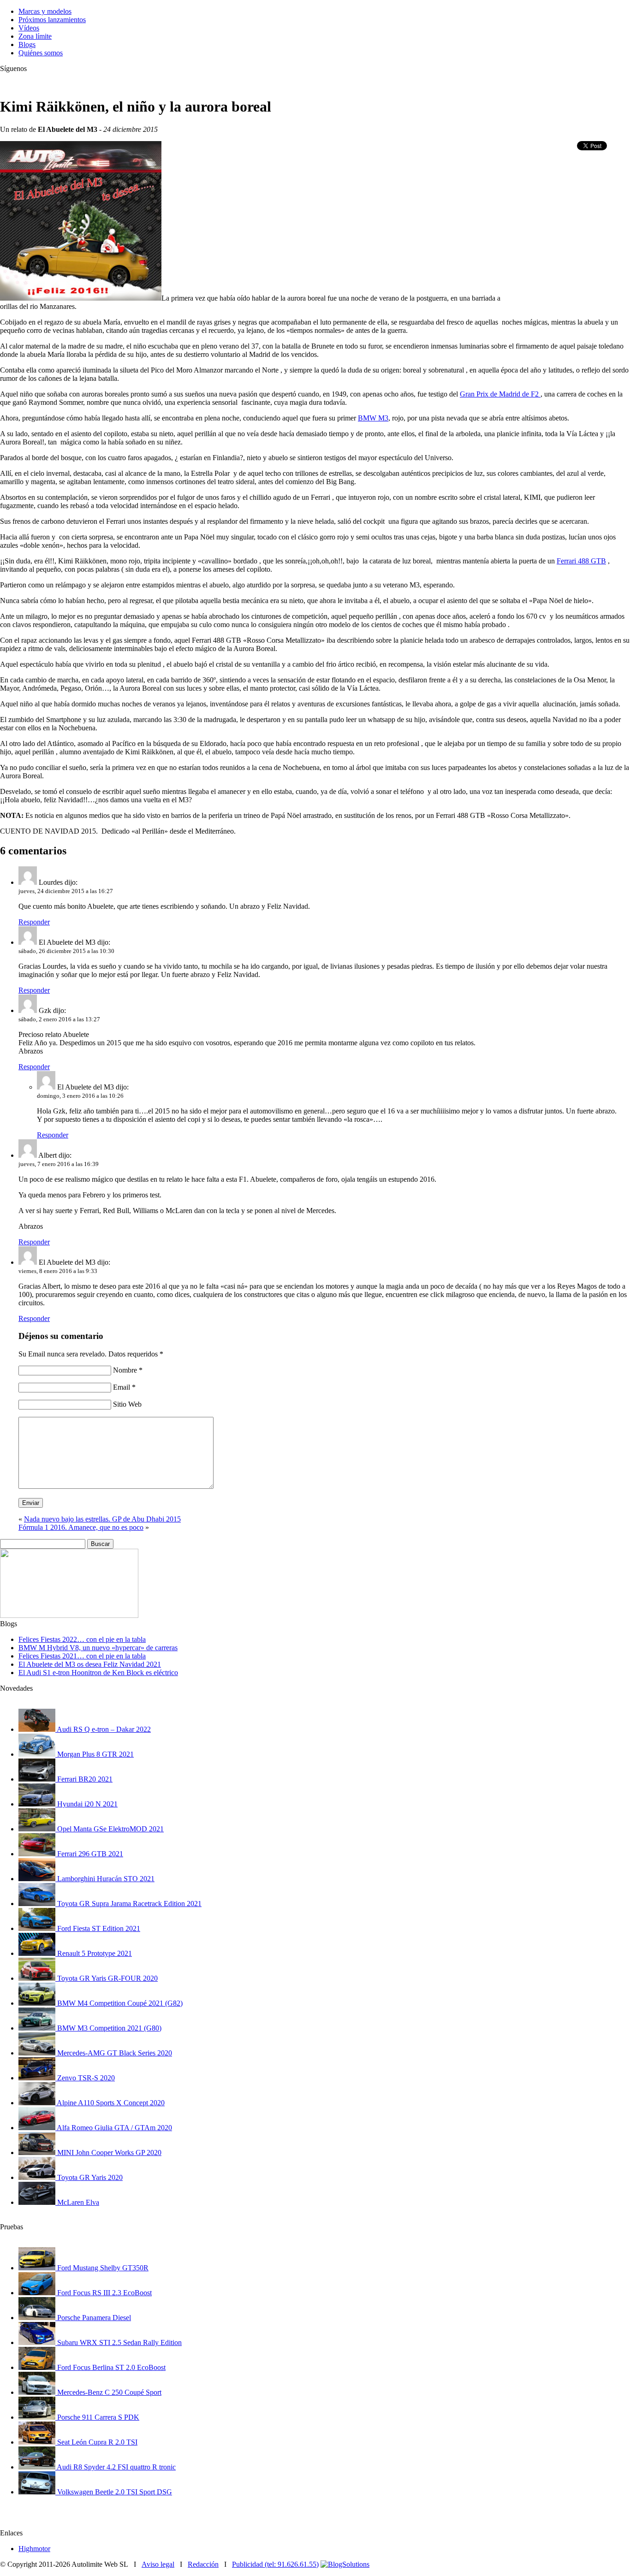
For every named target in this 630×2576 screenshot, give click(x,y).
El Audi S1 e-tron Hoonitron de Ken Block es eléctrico (98, 1673)
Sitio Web (127, 1404)
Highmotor (34, 2549)
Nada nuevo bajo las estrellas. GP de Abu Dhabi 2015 (102, 1519)
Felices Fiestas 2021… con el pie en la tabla (82, 1656)
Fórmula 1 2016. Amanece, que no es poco (81, 1527)
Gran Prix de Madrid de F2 (500, 394)
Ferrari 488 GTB (581, 561)
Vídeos (29, 28)
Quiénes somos (41, 53)
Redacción (203, 2564)
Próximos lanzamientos (52, 20)
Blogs (27, 44)
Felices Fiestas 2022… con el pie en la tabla (82, 1639)
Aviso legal (158, 2564)
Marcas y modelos (45, 11)
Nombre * (128, 1370)
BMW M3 (373, 418)
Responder (34, 922)
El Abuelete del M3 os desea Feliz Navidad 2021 (90, 1664)
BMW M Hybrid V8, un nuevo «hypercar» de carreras (98, 1648)
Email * (124, 1387)
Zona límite (35, 36)
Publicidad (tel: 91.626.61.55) (275, 2564)
